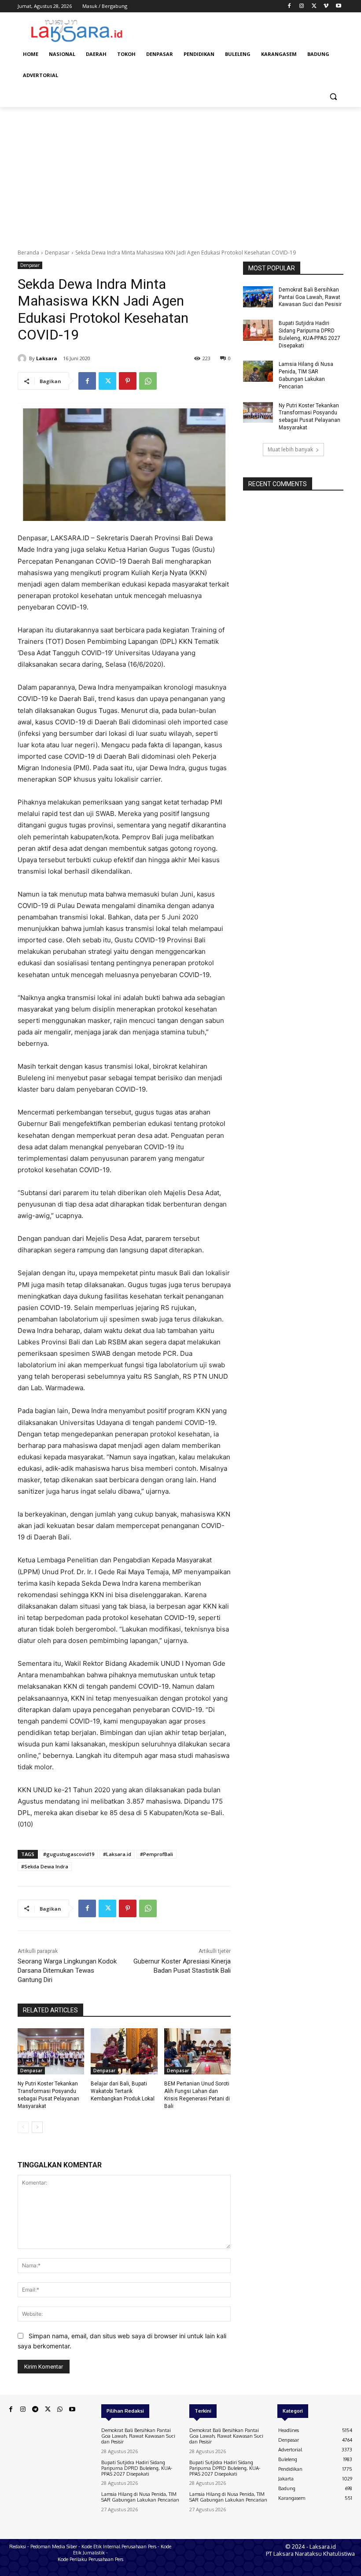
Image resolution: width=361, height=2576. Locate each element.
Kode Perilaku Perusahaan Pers (90, 2559)
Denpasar (57, 253)
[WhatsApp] (148, 381)
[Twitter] (314, 6)
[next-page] (37, 2127)
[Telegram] (35, 2410)
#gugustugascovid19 (69, 1854)
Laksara (47, 358)
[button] (333, 97)
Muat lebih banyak (290, 449)
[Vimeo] (326, 6)
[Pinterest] (128, 381)
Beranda (28, 253)
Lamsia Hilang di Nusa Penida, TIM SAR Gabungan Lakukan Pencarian (140, 2497)
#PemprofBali (157, 1854)
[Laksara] (23, 358)
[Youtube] (338, 6)
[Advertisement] (180, 173)
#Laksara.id (117, 1854)
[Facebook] (289, 6)
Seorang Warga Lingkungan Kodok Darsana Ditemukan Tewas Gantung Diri (67, 1971)
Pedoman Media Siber (54, 2546)
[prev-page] (23, 2127)
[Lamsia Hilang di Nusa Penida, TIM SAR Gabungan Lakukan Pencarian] (258, 371)
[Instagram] (302, 6)
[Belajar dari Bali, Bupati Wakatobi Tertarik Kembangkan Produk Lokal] (124, 2052)
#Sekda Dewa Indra (45, 1866)
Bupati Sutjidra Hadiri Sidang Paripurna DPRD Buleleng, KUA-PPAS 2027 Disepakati (137, 2468)
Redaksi (18, 2546)
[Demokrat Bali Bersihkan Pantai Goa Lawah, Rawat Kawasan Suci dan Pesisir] (258, 297)
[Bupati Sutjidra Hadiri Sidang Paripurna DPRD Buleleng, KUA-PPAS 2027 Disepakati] (258, 330)
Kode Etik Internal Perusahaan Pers (119, 2546)
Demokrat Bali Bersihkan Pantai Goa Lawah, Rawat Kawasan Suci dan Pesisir (310, 297)
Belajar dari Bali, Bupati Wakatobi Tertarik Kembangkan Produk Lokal (123, 2091)
